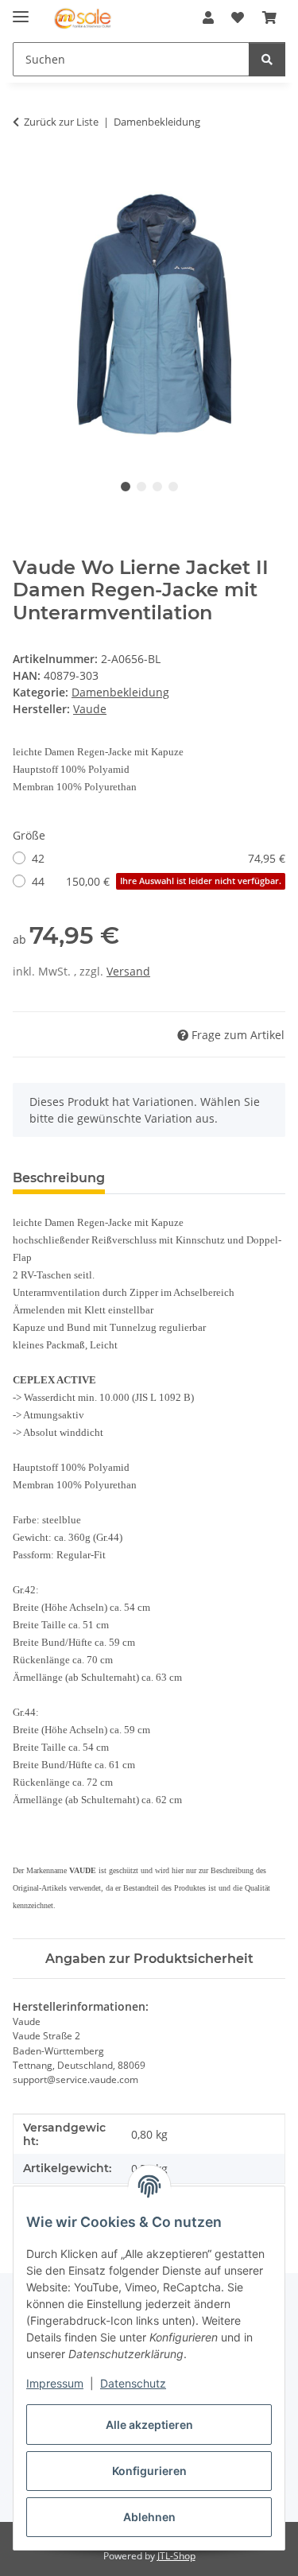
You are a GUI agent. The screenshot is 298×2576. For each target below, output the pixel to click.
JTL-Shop (176, 2556)
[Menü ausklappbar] (21, 10)
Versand (128, 971)
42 (159, 858)
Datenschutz (133, 2383)
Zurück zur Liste (61, 122)
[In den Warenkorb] (25, 172)
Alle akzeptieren (149, 2425)
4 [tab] (173, 487)
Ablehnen (149, 2517)
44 (157, 881)
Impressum (55, 2383)
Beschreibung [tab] (59, 1178)
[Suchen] (267, 59)
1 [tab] (126, 487)
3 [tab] (157, 487)
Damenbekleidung (120, 692)
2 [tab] (141, 487)
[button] (208, 17)
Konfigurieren (149, 2471)
